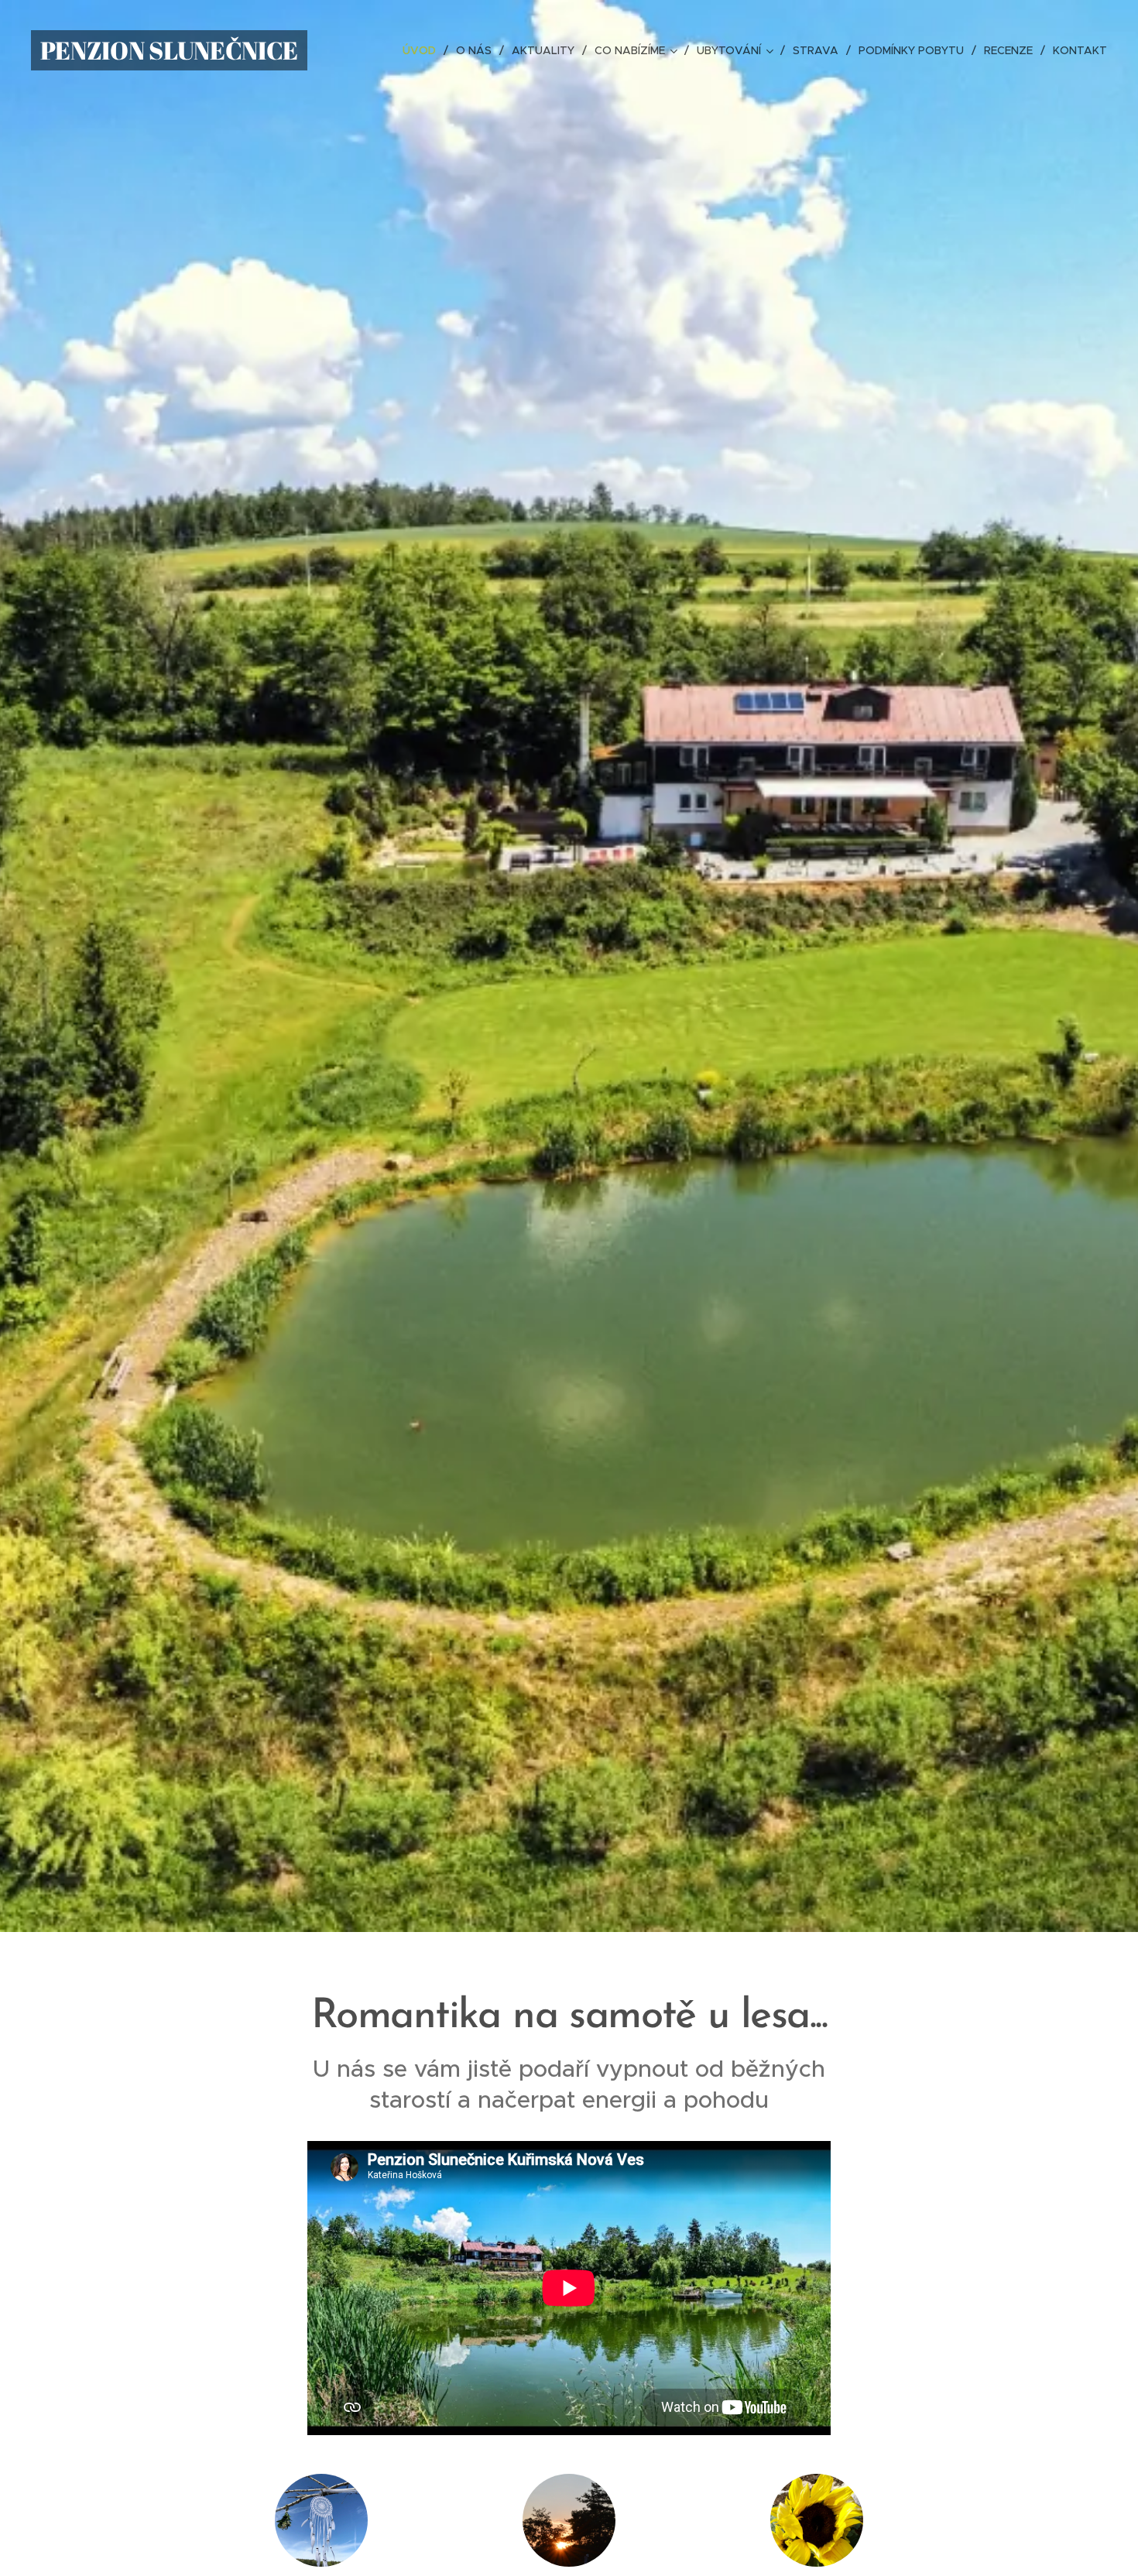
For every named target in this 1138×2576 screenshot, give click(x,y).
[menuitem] (423, 50)
